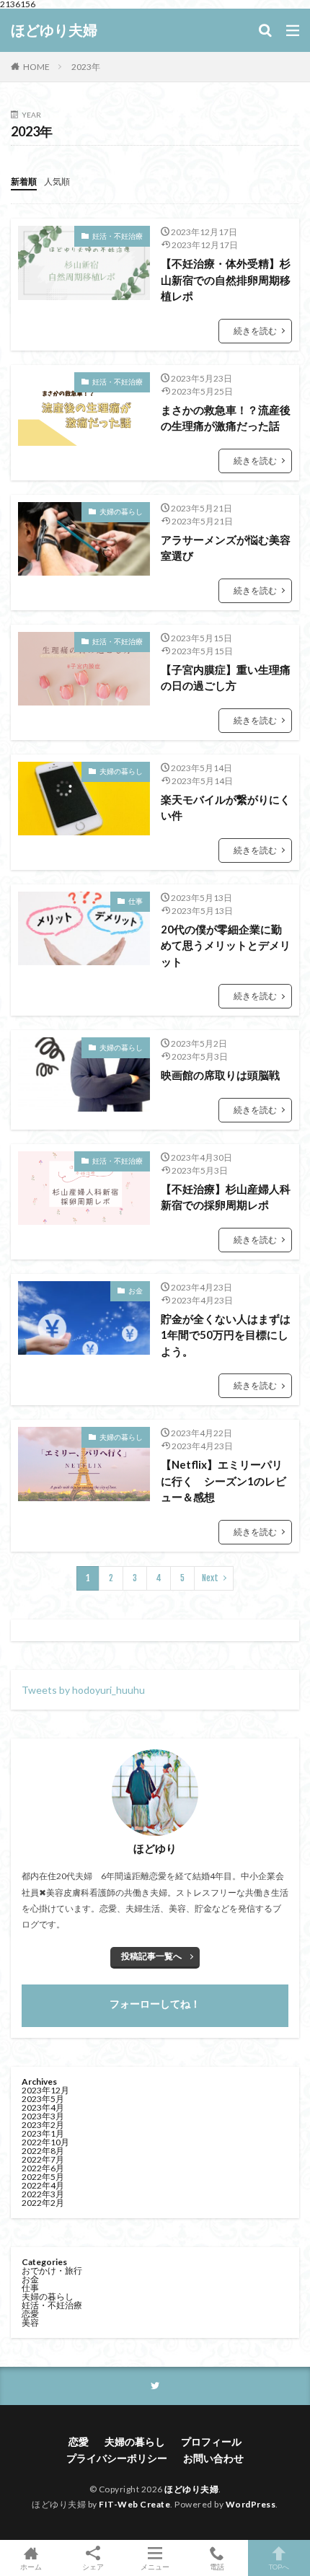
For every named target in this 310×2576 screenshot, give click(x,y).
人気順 (57, 181)
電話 (217, 2566)
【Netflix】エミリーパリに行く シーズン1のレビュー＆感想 (223, 1481)
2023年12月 (45, 2090)
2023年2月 (43, 2125)
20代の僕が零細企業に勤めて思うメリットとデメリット (226, 945)
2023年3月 (43, 2116)
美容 (30, 2322)
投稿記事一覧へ (151, 1956)
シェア (93, 2567)
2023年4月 (43, 2107)
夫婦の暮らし (121, 511)
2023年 (86, 67)
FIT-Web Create (134, 2504)
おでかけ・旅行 (52, 2271)
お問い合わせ (213, 2458)
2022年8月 (43, 2151)
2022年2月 (43, 2203)
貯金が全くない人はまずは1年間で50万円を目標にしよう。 (226, 1335)
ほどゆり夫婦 (54, 30)
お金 (136, 1291)
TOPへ (279, 2566)
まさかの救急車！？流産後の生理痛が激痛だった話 (226, 418)
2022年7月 (43, 2159)
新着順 (24, 181)
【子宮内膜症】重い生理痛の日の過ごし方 (226, 678)
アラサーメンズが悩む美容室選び (226, 548)
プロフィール (211, 2441)
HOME (36, 67)
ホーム (31, 2566)
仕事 (136, 901)
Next (210, 1578)
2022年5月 (43, 2177)
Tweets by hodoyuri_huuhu (83, 1690)
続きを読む (255, 331)
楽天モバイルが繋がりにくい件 (226, 808)
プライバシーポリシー (117, 2458)
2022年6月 (43, 2168)
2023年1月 (43, 2133)
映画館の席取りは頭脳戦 (220, 1075)
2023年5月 (43, 2099)
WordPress (251, 2504)
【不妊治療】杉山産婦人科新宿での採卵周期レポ (226, 1197)
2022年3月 (43, 2194)
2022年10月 (45, 2142)
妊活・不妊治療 (118, 236)
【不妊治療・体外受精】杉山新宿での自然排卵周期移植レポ (226, 280)
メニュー (155, 2566)
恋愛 (30, 2314)
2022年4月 (43, 2185)
